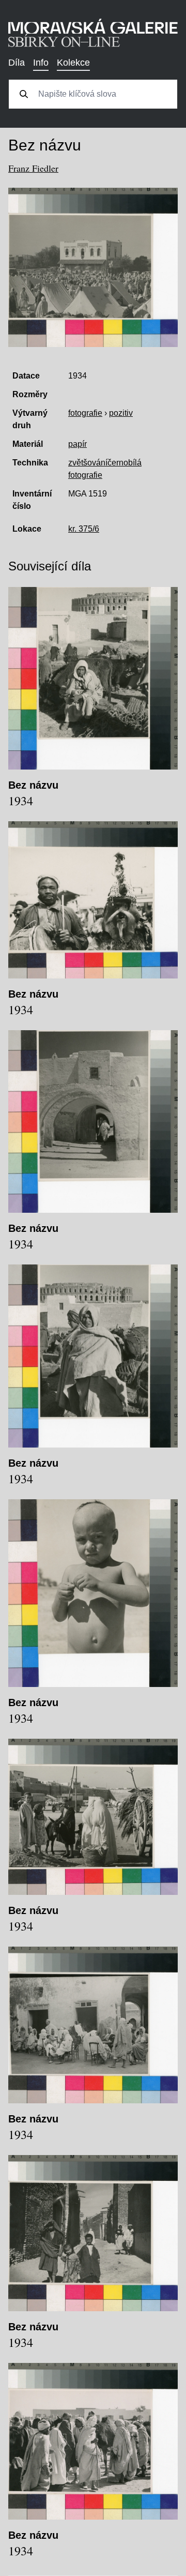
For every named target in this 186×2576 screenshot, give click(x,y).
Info (41, 63)
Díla (17, 63)
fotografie (85, 413)
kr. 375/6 (84, 529)
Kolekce (73, 63)
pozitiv (121, 413)
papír (78, 444)
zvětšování (88, 463)
